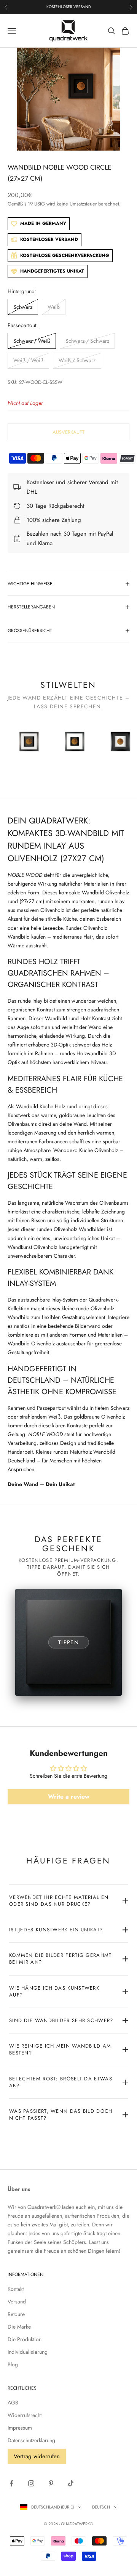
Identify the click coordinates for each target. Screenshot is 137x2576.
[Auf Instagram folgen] (31, 2483)
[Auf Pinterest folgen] (51, 2483)
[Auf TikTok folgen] (71, 2483)
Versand (17, 2302)
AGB (13, 2403)
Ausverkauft (68, 432)
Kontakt (16, 2289)
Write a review (69, 1797)
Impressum (20, 2428)
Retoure (16, 2314)
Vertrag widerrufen (37, 2456)
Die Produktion (25, 2339)
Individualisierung (28, 2352)
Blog (13, 2364)
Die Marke (19, 2327)
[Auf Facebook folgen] (11, 2483)
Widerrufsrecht (25, 2415)
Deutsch (101, 2507)
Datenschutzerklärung (31, 2440)
